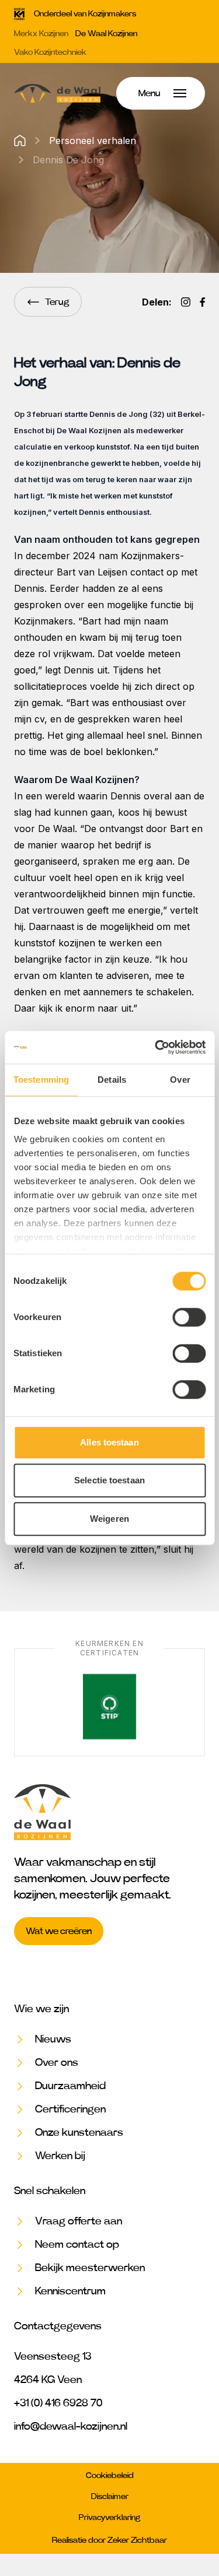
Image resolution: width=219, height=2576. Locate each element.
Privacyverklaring (109, 2518)
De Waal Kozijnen (106, 34)
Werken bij (60, 2156)
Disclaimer (110, 2497)
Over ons (57, 2063)
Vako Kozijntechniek (50, 52)
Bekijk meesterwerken (90, 2268)
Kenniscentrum (70, 2291)
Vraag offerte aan (79, 2221)
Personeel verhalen (93, 141)
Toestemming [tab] (41, 1080)
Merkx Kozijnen (41, 34)
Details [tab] (112, 1080)
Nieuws (53, 2040)
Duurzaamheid (70, 2086)
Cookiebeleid (110, 2476)
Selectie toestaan (109, 1480)
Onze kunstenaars (79, 2133)
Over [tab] (180, 1080)
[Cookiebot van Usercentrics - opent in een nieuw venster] (156, 1047)
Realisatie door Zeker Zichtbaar (109, 2540)
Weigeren (109, 1519)
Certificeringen (70, 2110)
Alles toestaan (109, 1442)
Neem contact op (77, 2245)
